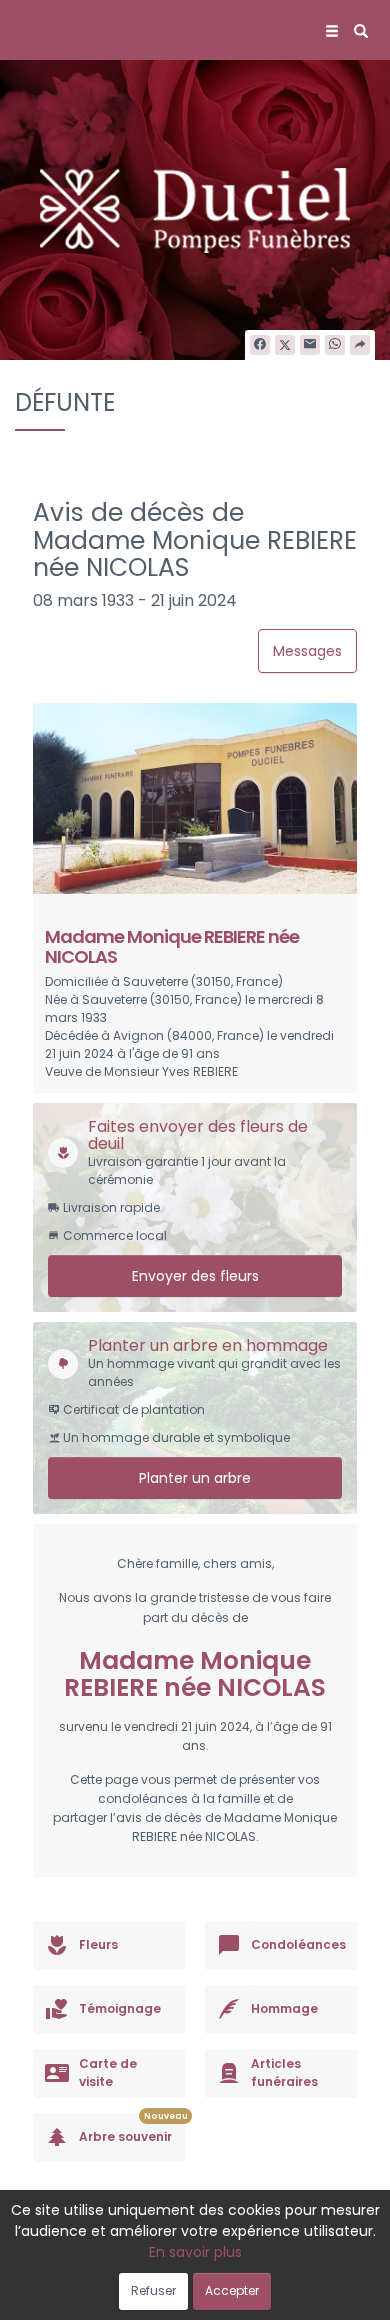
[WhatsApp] (335, 345)
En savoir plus (195, 2252)
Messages (307, 651)
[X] (285, 345)
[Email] (310, 345)
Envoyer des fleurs (195, 1276)
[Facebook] (260, 345)
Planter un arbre (195, 1478)
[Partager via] (360, 345)
